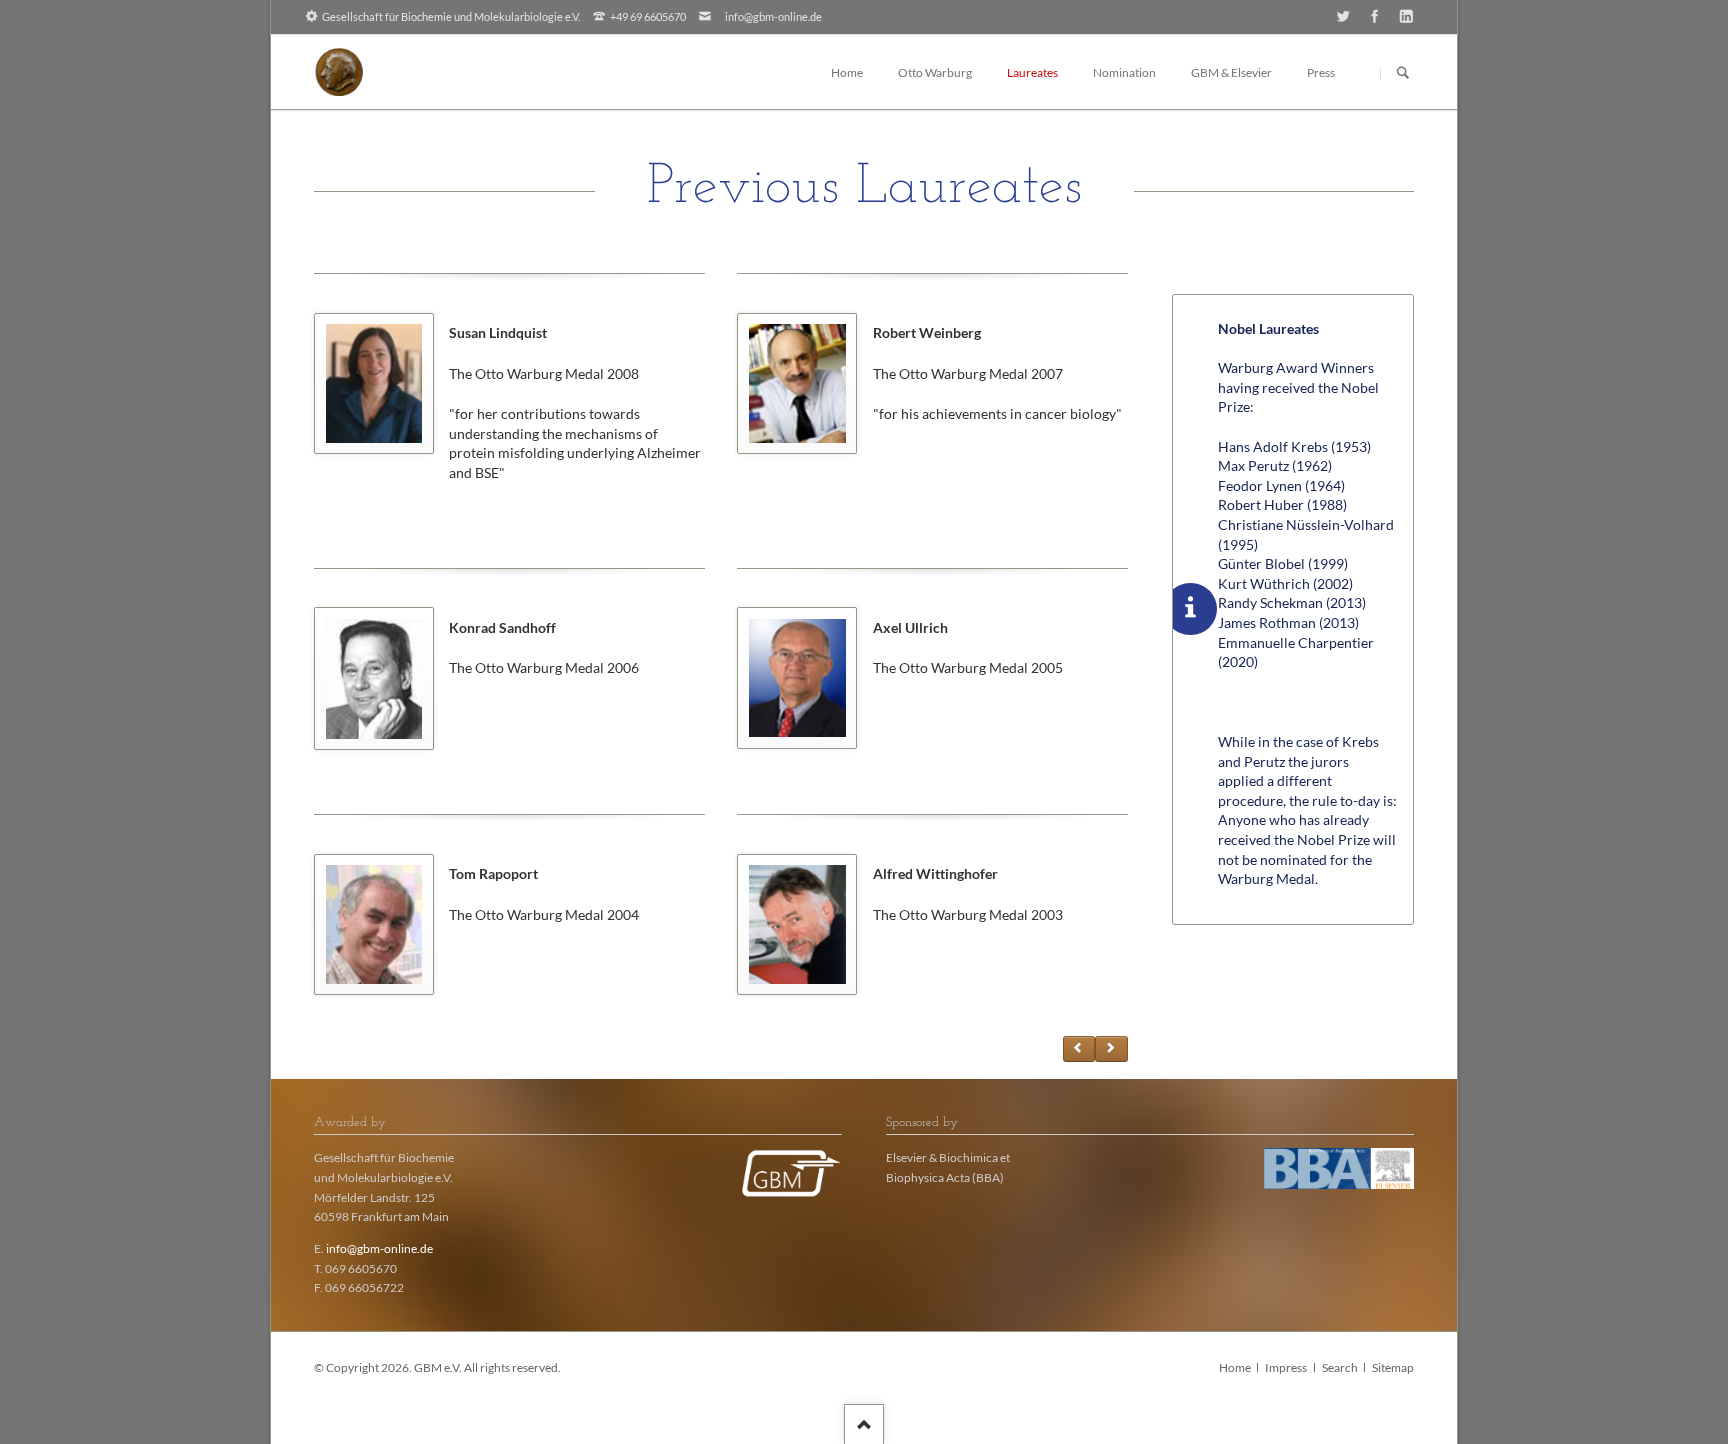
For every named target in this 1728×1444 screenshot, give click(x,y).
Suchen (1403, 72)
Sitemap (1393, 1367)
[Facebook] (1374, 15)
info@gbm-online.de (773, 16)
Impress (1286, 1367)
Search (1340, 1367)
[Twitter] (1343, 15)
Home (1235, 1367)
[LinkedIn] (1406, 15)
